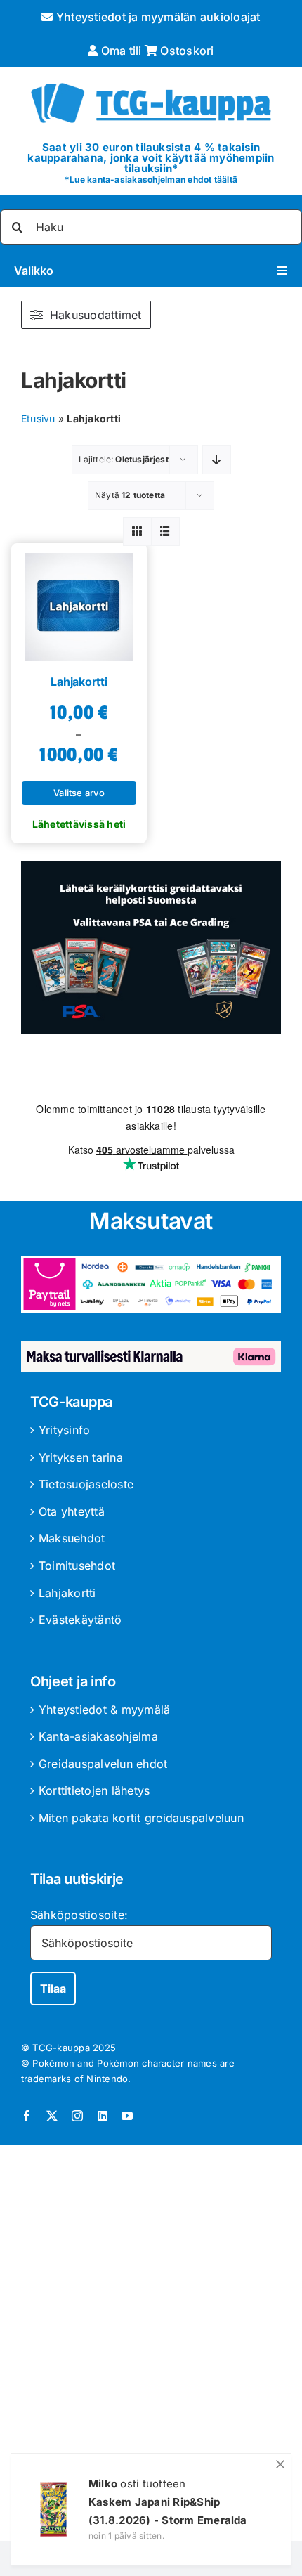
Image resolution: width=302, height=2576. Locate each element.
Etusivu (38, 418)
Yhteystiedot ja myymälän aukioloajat (157, 17)
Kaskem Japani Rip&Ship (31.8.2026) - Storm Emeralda (168, 2511)
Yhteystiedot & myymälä (104, 1710)
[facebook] (27, 2116)
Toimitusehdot (77, 1566)
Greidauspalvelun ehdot (103, 1764)
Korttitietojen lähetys (94, 1790)
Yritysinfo (64, 1430)
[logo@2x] (151, 80)
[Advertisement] (151, 2346)
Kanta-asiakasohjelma (98, 1736)
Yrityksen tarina (81, 1457)
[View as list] (165, 532)
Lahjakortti (79, 682)
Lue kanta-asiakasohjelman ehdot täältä (153, 180)
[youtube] (127, 2116)
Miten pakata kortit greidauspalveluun (141, 1818)
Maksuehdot (72, 1538)
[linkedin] (103, 2116)
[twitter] (52, 2116)
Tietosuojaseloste (86, 1484)
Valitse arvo (79, 793)
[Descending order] (217, 460)
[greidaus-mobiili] (151, 867)
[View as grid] (137, 532)
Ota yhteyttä (72, 1511)
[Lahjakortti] (79, 602)
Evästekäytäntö (80, 1620)
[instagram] (77, 2116)
